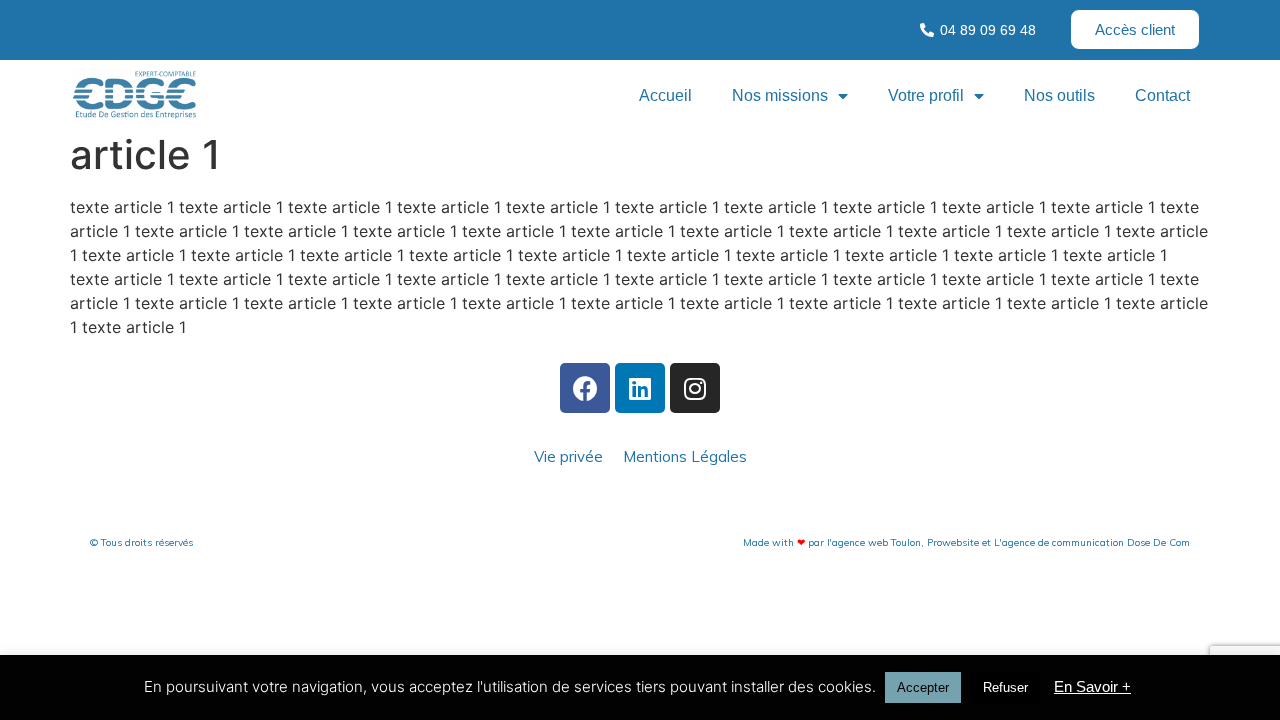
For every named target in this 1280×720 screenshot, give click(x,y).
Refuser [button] (1005, 687)
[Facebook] (585, 388)
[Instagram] (695, 388)
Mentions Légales (685, 456)
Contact (1162, 95)
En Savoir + (1092, 686)
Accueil (665, 95)
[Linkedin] (640, 388)
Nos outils (1059, 95)
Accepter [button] (923, 687)
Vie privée (568, 456)
